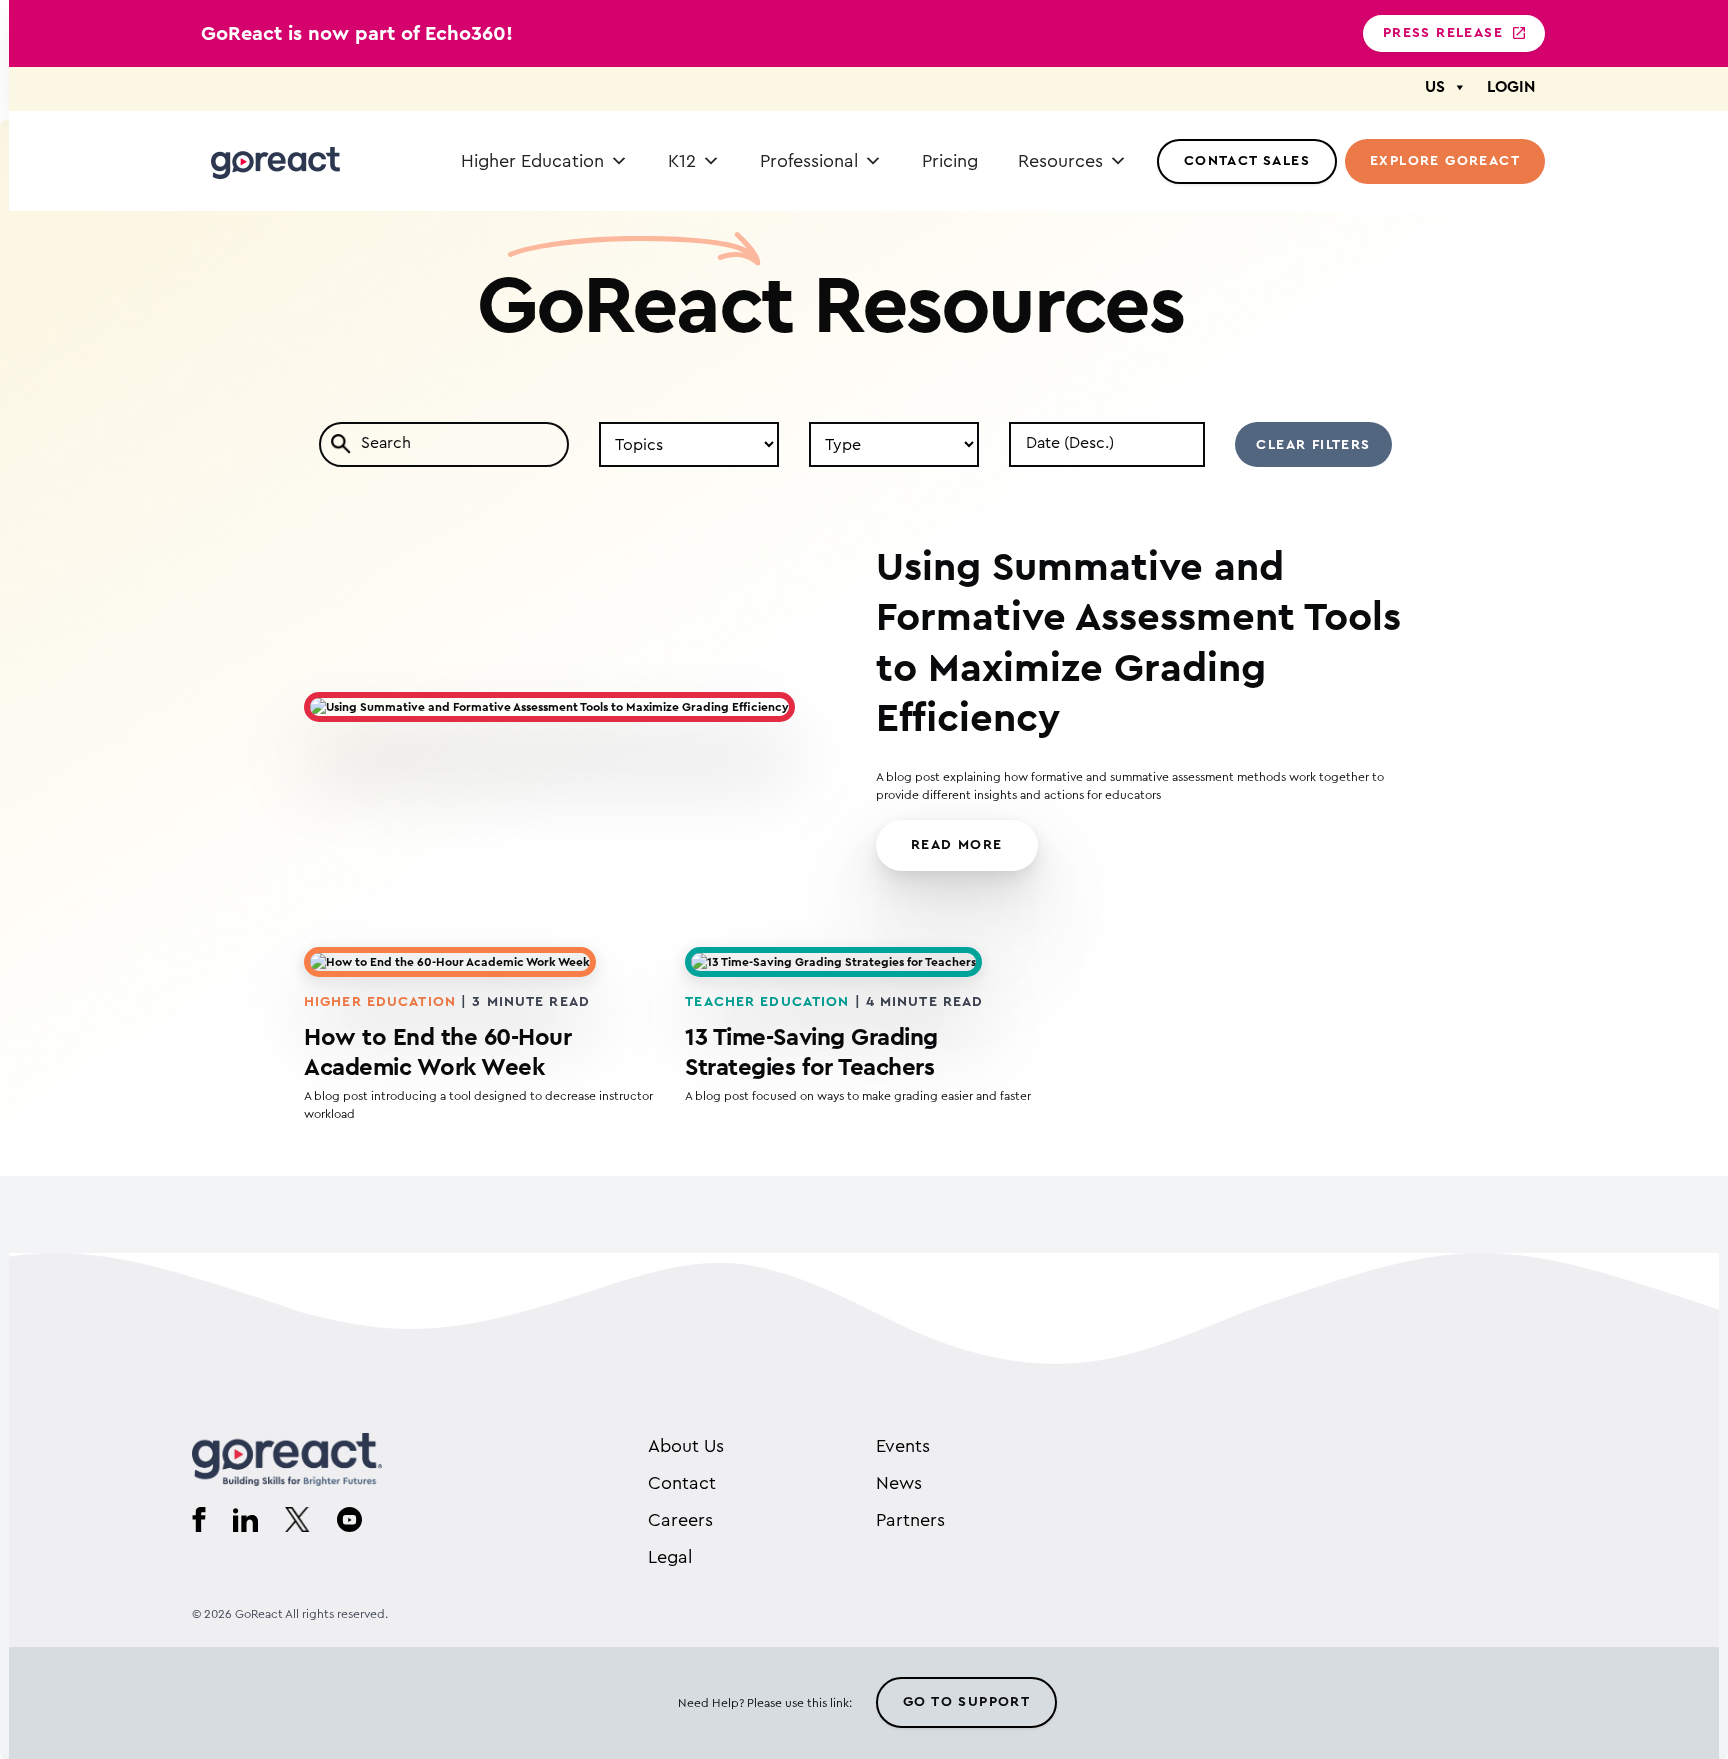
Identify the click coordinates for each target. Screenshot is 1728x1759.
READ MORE (957, 845)
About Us (686, 1446)
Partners (910, 1520)
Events (903, 1446)
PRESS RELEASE (1443, 33)
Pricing (950, 161)
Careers (680, 1520)
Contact (682, 1483)
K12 (682, 161)
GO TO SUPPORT (966, 1702)
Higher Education (532, 161)
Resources (1060, 161)
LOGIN (1511, 87)
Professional (809, 161)
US (1435, 87)
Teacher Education (767, 1002)
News (899, 1483)
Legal (670, 1557)
